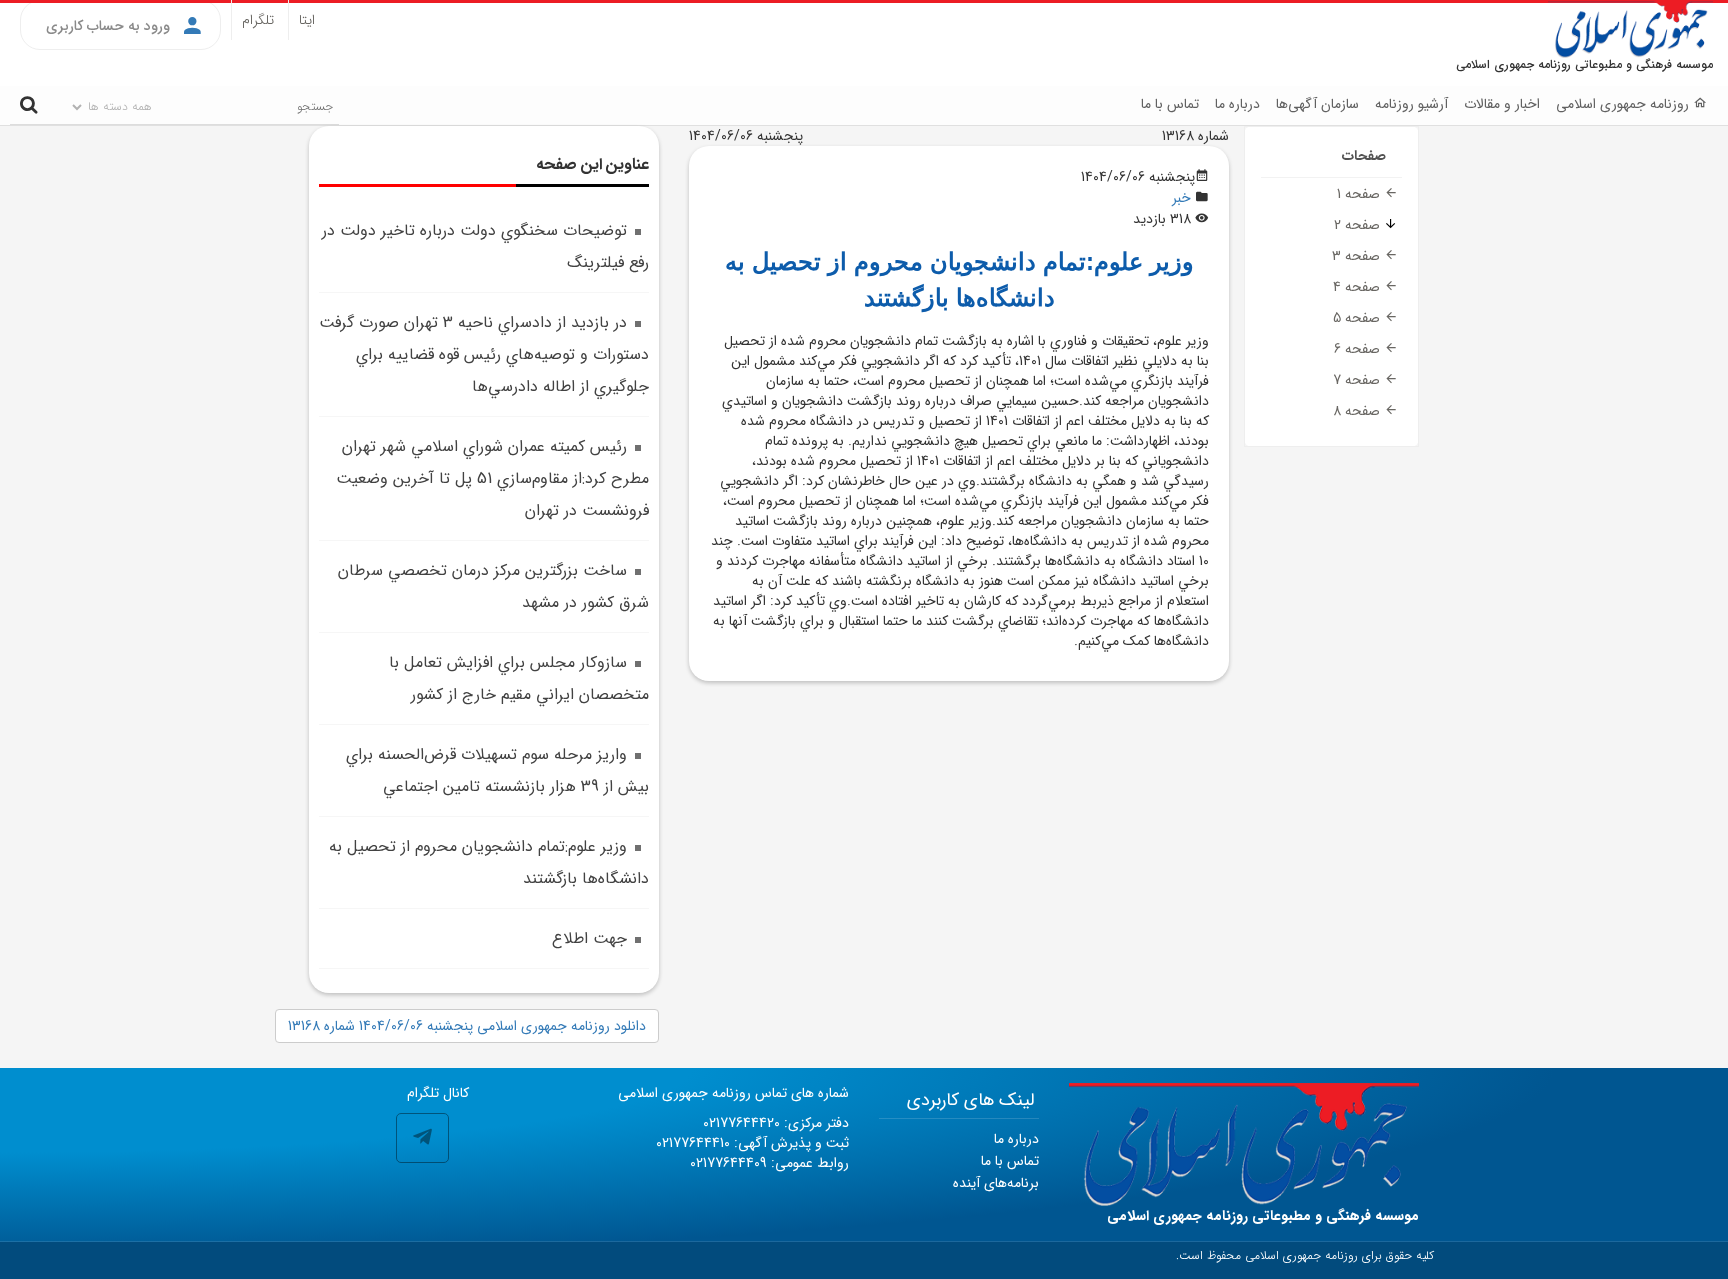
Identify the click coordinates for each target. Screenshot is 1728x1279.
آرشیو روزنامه (1411, 104)
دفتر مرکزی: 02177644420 (776, 1123)
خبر (1181, 198)
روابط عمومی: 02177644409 (769, 1163)
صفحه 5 (1358, 318)
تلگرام (258, 20)
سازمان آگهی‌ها (1317, 104)
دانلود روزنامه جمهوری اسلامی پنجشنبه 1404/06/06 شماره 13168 (467, 1026)
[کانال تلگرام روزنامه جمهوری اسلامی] (422, 1138)
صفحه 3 (1358, 256)
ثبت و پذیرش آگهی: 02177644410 (752, 1143)
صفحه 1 (1360, 194)
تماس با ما (1170, 104)
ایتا (307, 20)
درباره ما (1237, 104)
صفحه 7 (1358, 380)
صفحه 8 (1358, 411)
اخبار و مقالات (1502, 104)
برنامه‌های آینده (996, 1183)
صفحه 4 (1358, 287)
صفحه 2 (1359, 225)
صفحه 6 (1359, 349)
